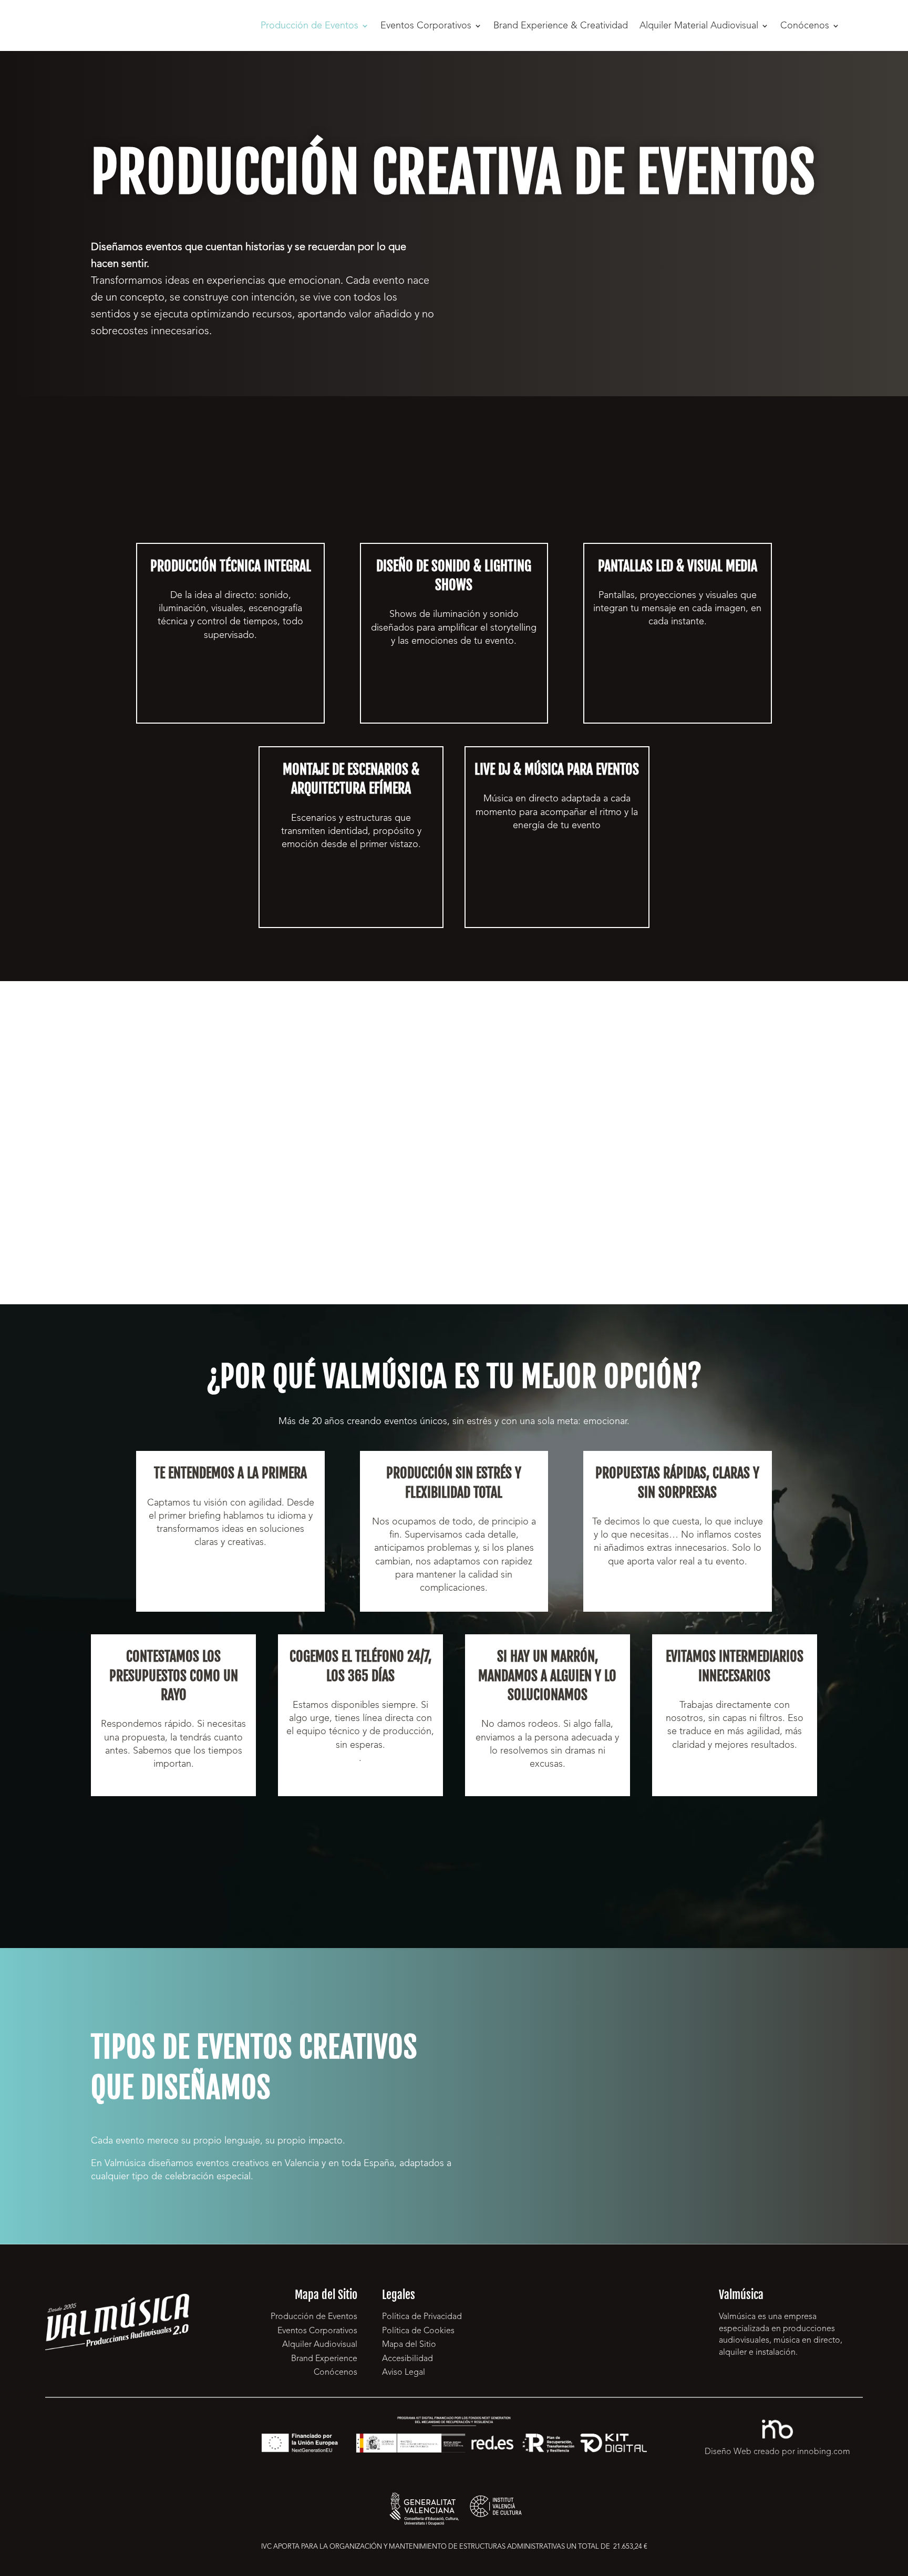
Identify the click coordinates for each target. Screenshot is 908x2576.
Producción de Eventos (309, 26)
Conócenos (805, 26)
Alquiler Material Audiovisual (699, 26)
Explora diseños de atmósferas (454, 693)
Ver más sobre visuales (678, 694)
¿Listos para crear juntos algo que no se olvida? (454, 1858)
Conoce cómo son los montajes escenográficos (351, 895)
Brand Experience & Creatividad (561, 26)
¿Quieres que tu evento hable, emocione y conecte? (606, 269)
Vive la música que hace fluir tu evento (557, 905)
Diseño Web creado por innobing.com (777, 2452)
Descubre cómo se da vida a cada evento (230, 707)
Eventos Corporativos (426, 26)
